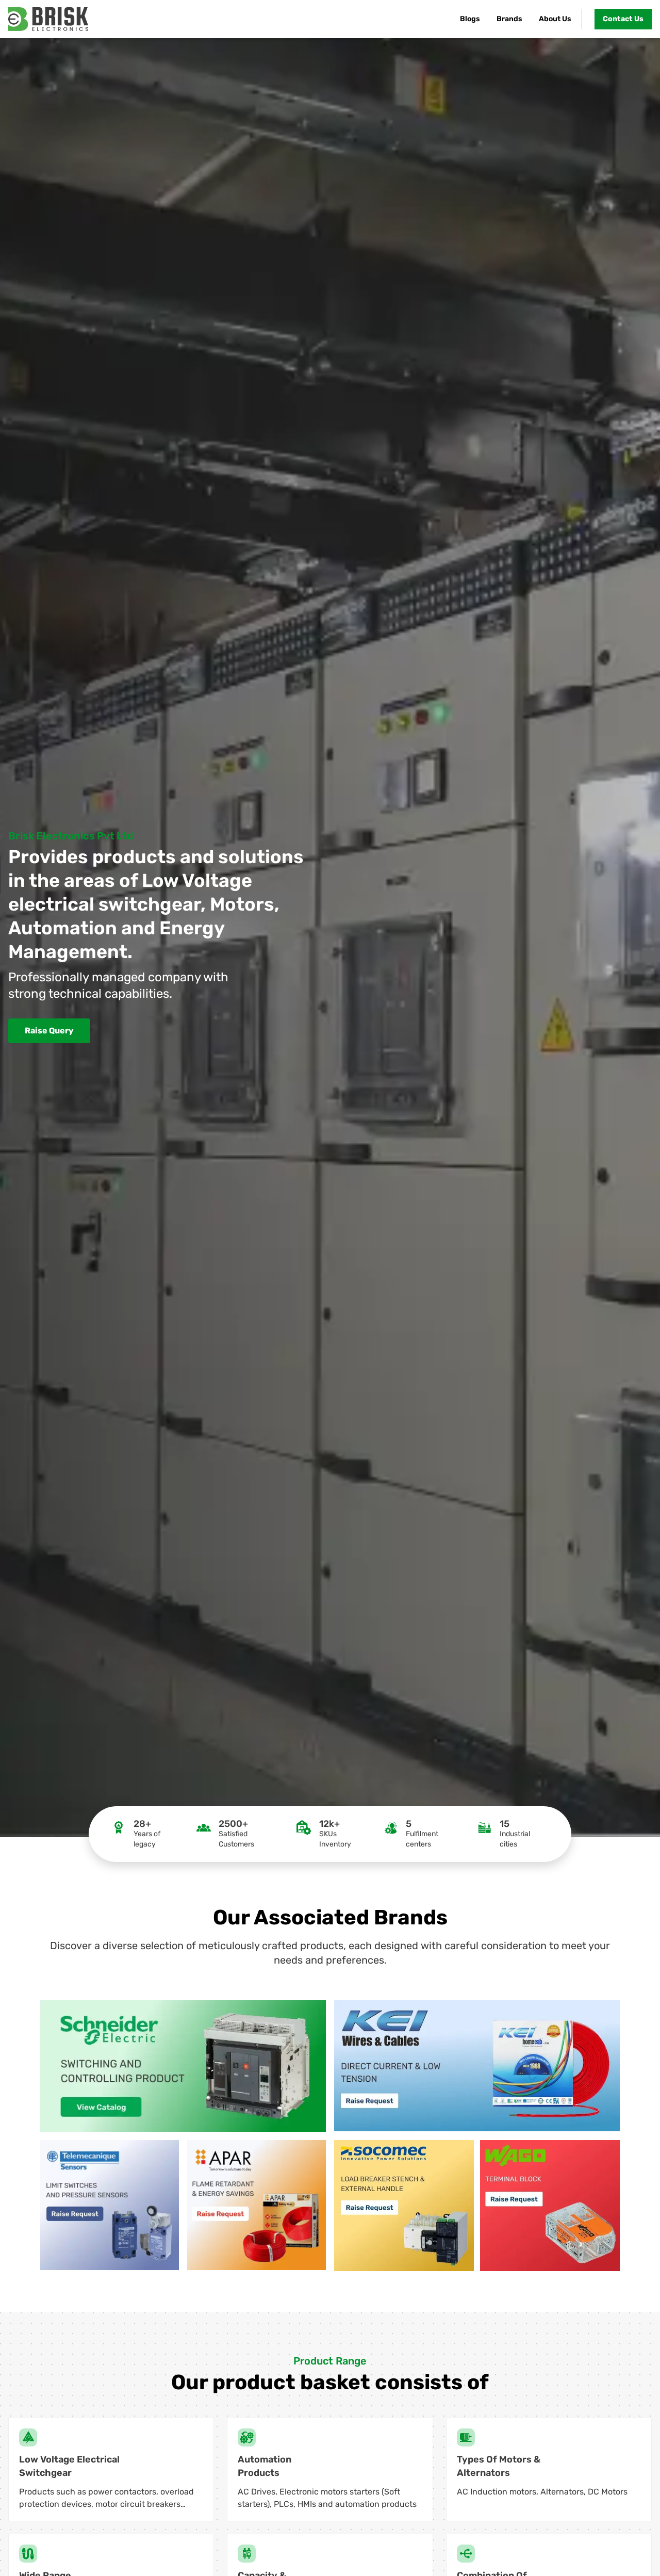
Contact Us (623, 19)
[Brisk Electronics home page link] (48, 19)
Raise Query (49, 1031)
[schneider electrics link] (183, 2066)
